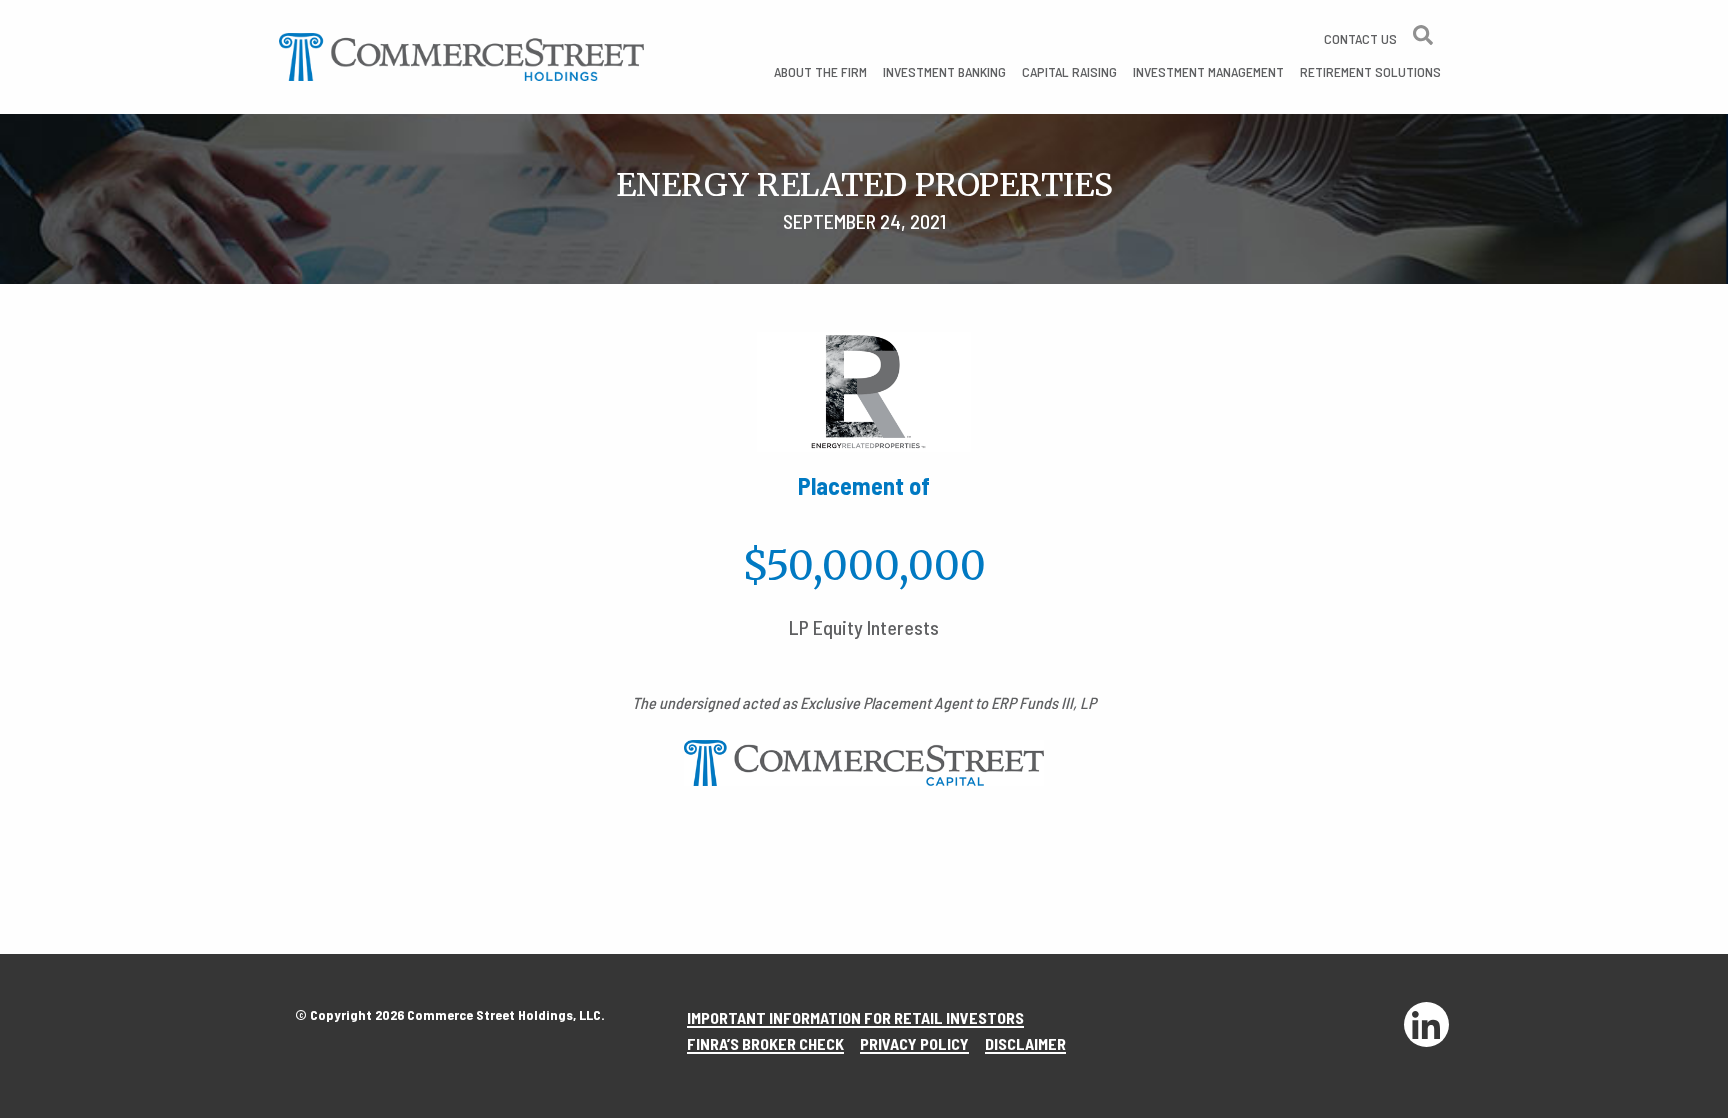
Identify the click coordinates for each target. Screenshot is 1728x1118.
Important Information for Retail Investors (855, 1017)
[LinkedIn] (1426, 1024)
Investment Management (1208, 71)
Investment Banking (944, 71)
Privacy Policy (914, 1043)
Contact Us (1360, 38)
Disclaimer (1025, 1043)
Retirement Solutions (1370, 71)
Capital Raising (1069, 71)
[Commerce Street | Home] (461, 54)
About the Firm (820, 71)
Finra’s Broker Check (765, 1043)
